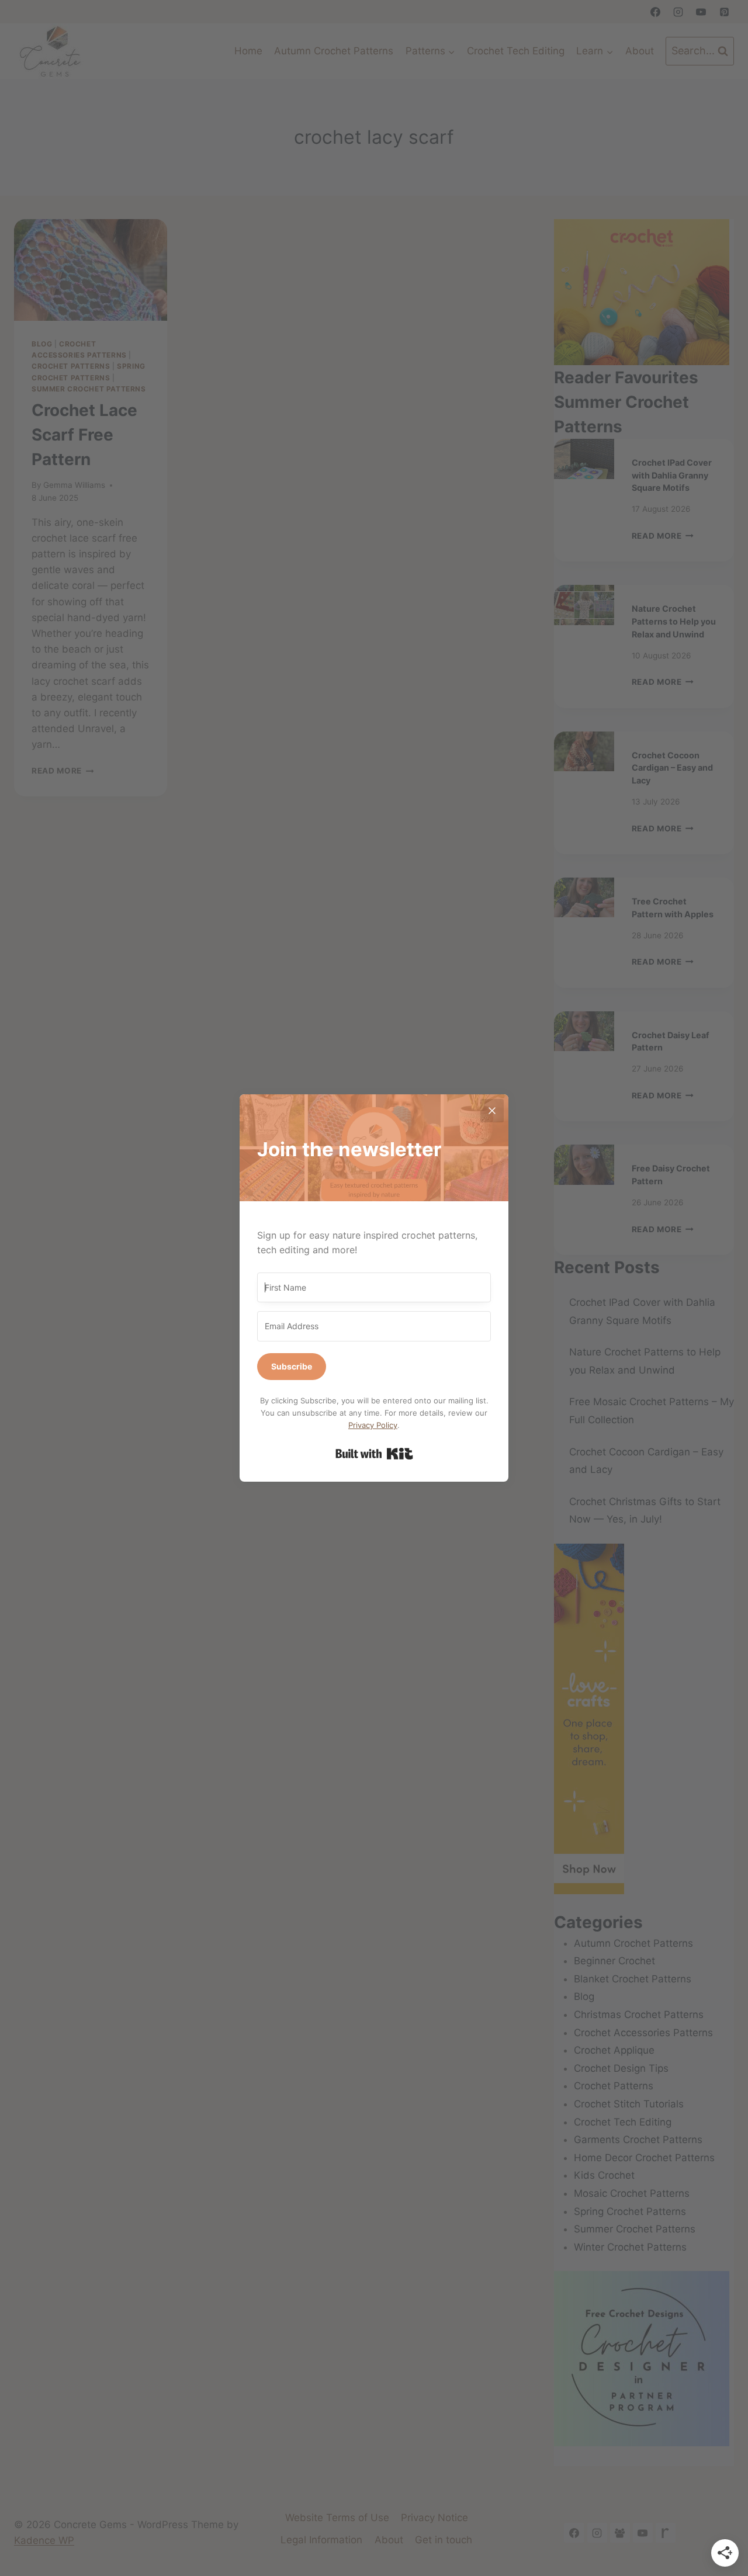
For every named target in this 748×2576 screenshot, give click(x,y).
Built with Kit (374, 1454)
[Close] (492, 1111)
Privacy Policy (373, 1425)
